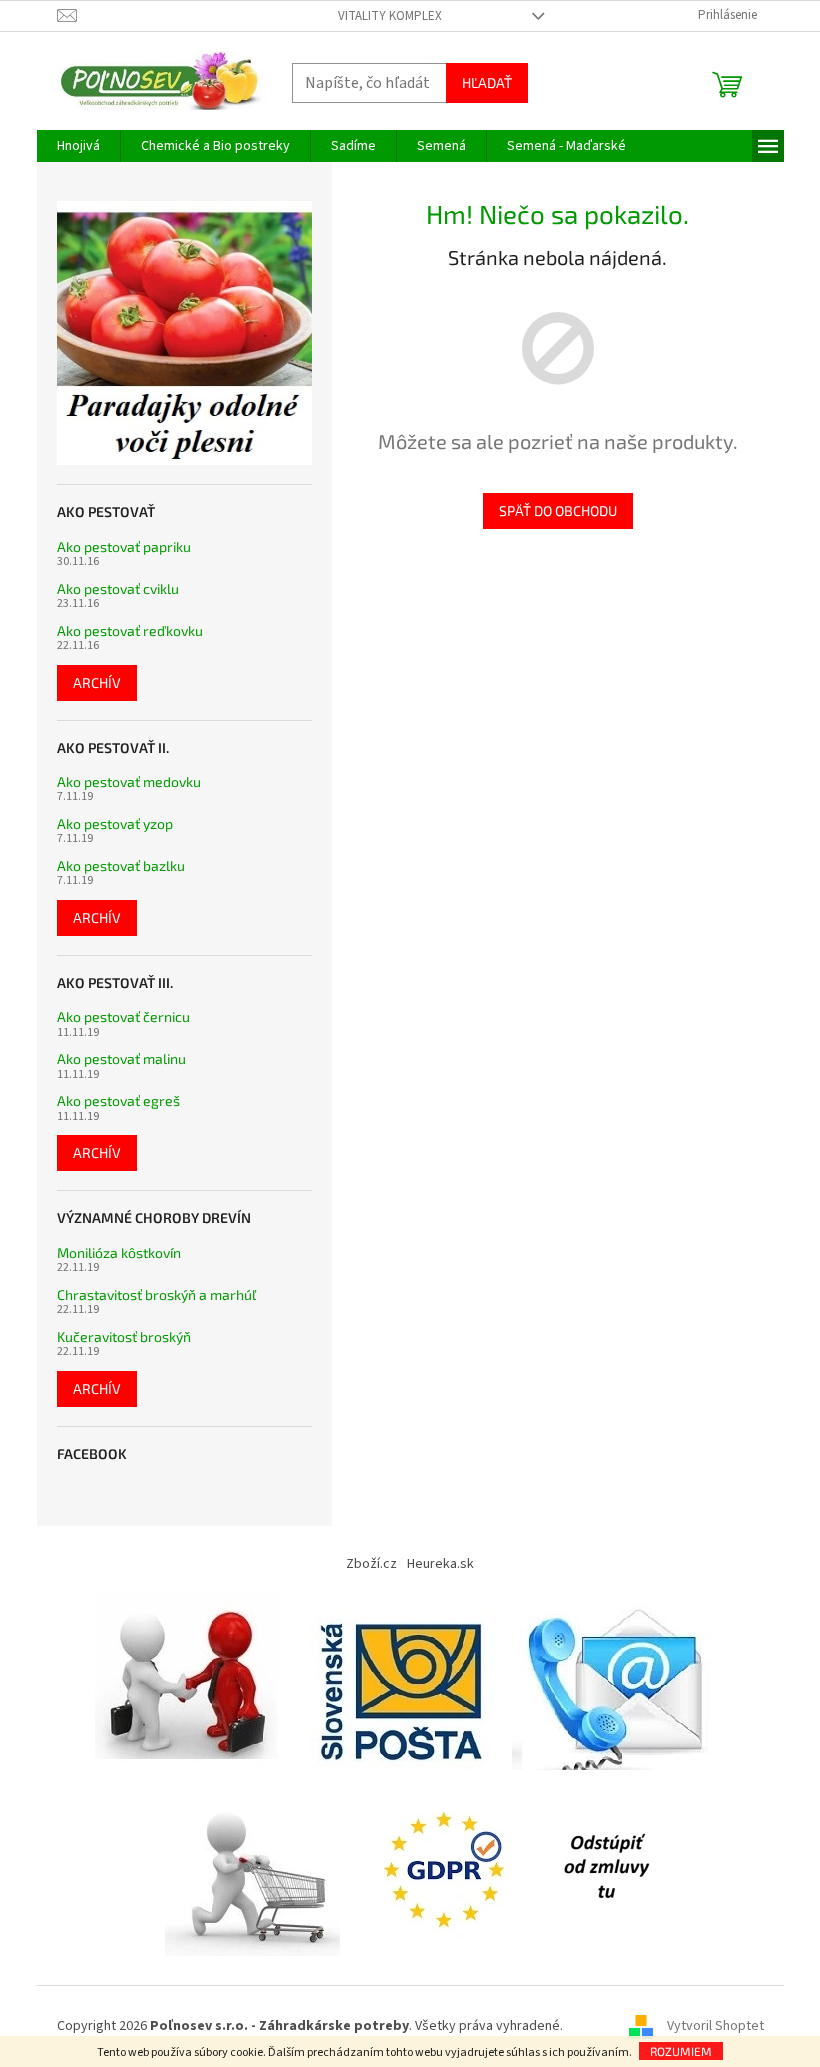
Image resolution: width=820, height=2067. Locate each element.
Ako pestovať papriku (124, 546)
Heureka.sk (440, 1564)
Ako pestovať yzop (115, 823)
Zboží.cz (371, 1564)
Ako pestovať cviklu (118, 588)
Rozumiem (681, 2051)
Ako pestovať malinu (121, 1058)
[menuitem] (78, 146)
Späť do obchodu (558, 510)
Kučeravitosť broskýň (124, 1336)
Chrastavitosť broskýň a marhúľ (156, 1294)
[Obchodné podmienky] (192, 1682)
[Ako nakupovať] (252, 1868)
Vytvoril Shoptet (715, 2026)
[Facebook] (606, 1868)
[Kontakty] (618, 1682)
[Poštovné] (400, 1682)
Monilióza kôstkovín (119, 1252)
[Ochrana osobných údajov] (448, 1868)
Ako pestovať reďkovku (130, 630)
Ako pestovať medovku (129, 781)
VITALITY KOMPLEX (390, 16)
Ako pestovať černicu (123, 1016)
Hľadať (487, 82)
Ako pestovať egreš (118, 1100)
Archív (97, 682)
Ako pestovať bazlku (121, 865)
